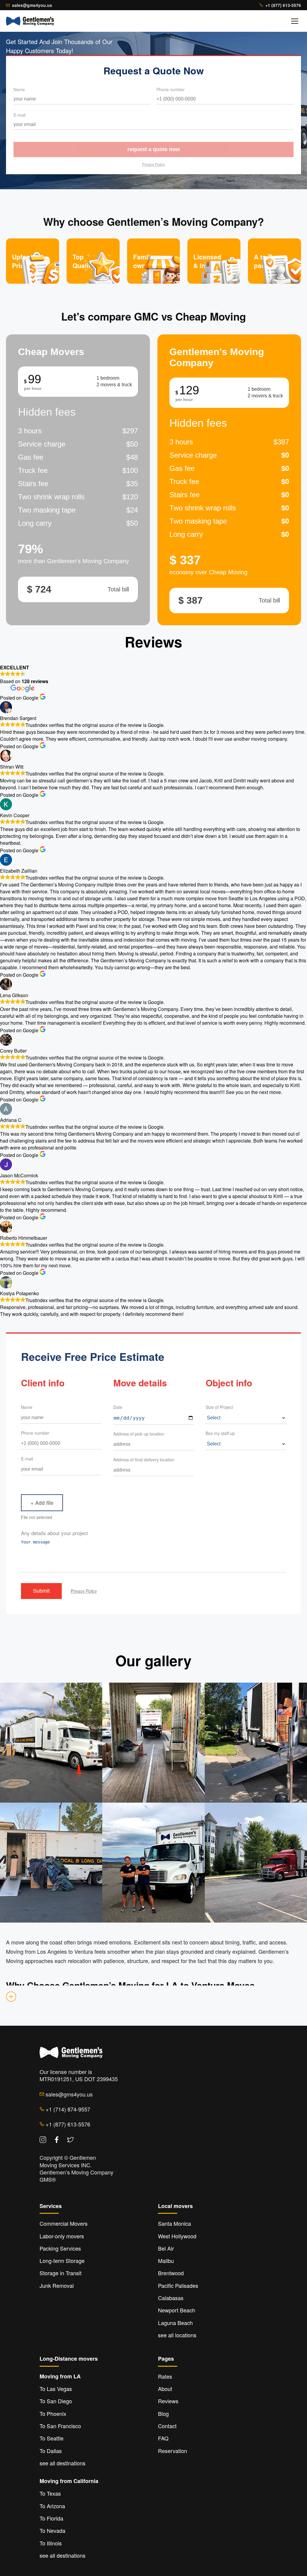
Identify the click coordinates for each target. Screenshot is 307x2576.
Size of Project (219, 1407)
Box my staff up (220, 1433)
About (165, 2389)
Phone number (171, 89)
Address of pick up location (139, 1434)
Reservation (173, 2451)
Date (118, 1407)
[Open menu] (295, 21)
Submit (41, 1591)
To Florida (51, 2518)
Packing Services (60, 2248)
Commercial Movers (64, 2223)
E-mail (19, 115)
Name (19, 89)
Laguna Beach (175, 2323)
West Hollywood (177, 2236)
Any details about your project (54, 1533)
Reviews (168, 2401)
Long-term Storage (62, 2261)
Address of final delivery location (144, 1460)
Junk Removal (57, 2285)
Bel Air (166, 2248)
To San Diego (56, 2401)
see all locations (177, 2335)
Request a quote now (154, 149)
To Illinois (51, 2543)
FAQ (163, 2438)
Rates (165, 2376)
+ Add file (42, 1503)
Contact (167, 2426)
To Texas (50, 2493)
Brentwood (171, 2273)
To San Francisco (60, 2426)
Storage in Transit (61, 2273)
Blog (163, 2413)
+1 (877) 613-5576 (283, 5)
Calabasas (171, 2298)
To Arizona (52, 2506)
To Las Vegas (56, 2389)
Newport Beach (177, 2310)
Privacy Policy (153, 164)
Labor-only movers (62, 2236)
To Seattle (52, 2438)
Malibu (166, 2261)
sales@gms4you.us (32, 5)
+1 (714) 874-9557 (67, 2109)
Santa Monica (174, 2223)
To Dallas (51, 2451)
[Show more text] (11, 1997)
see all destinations (63, 2463)
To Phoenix (53, 2413)
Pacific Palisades (178, 2285)
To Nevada (52, 2530)
